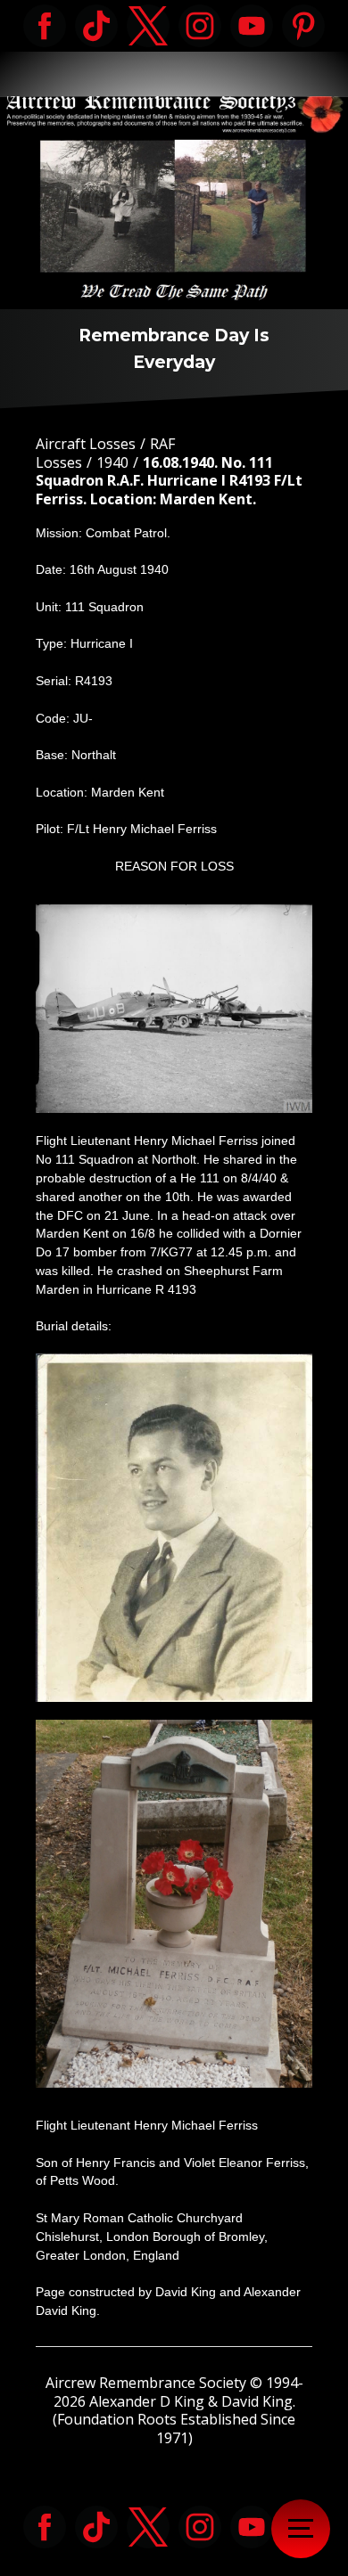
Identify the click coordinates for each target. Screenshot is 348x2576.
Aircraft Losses (86, 444)
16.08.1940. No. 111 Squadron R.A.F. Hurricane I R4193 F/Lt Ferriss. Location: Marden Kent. (169, 481)
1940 (112, 462)
